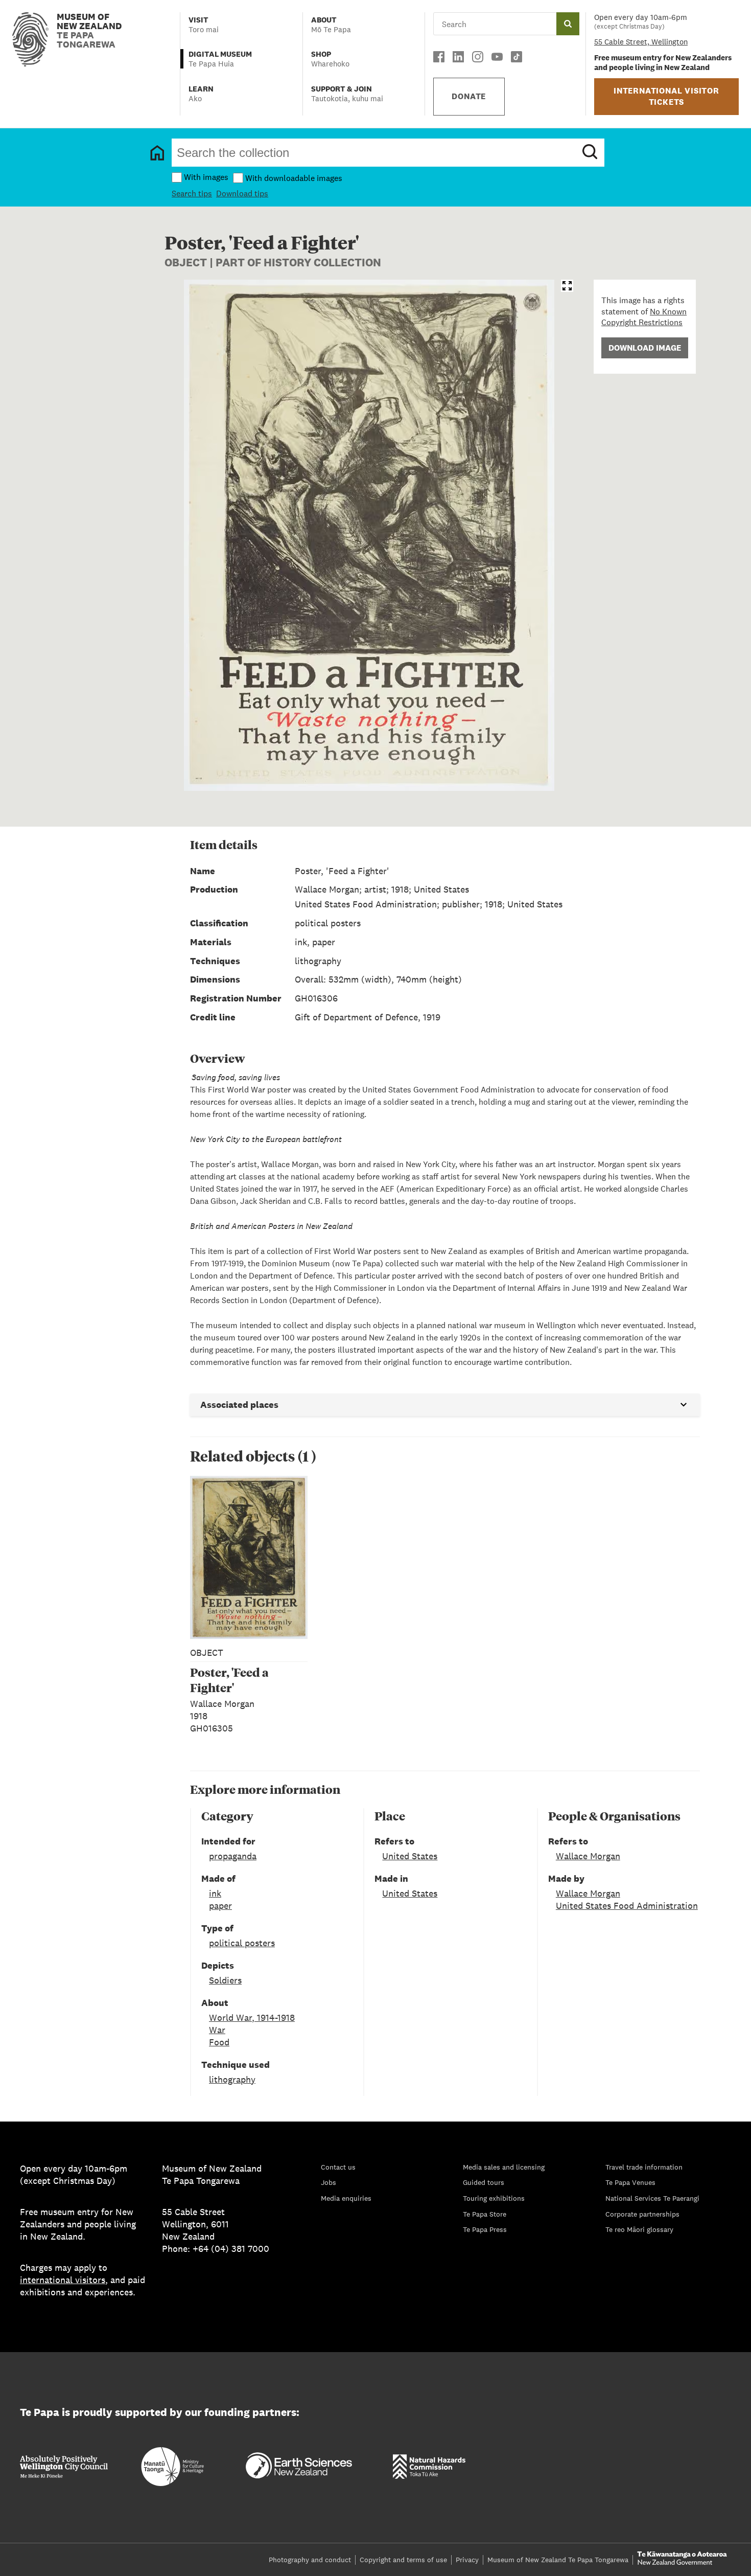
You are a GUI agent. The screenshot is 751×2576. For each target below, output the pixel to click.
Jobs (328, 2182)
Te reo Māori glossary (639, 2229)
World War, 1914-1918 (252, 2018)
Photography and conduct (310, 2560)
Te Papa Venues (630, 2182)
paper (220, 1906)
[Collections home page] (157, 153)
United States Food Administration (627, 1906)
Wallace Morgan (588, 1856)
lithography (232, 2079)
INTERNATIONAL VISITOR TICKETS (666, 96)
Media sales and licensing (504, 2167)
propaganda (233, 1856)
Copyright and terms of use (403, 2560)
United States (410, 1856)
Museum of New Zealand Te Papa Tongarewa (558, 2560)
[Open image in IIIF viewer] (567, 286)
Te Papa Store (485, 2214)
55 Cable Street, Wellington (641, 42)
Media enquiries (346, 2198)
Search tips (192, 193)
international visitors (63, 2280)
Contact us (338, 2167)
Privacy (467, 2560)
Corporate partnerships (642, 2214)
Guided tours (484, 2182)
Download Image (645, 348)
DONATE (469, 96)
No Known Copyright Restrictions (644, 317)
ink (215, 1893)
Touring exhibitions (494, 2198)
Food (219, 2042)
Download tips (242, 193)
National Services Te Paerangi (652, 2198)
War (217, 2030)
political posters (242, 1943)
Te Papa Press (485, 2229)
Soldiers (225, 1980)
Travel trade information (644, 2167)
